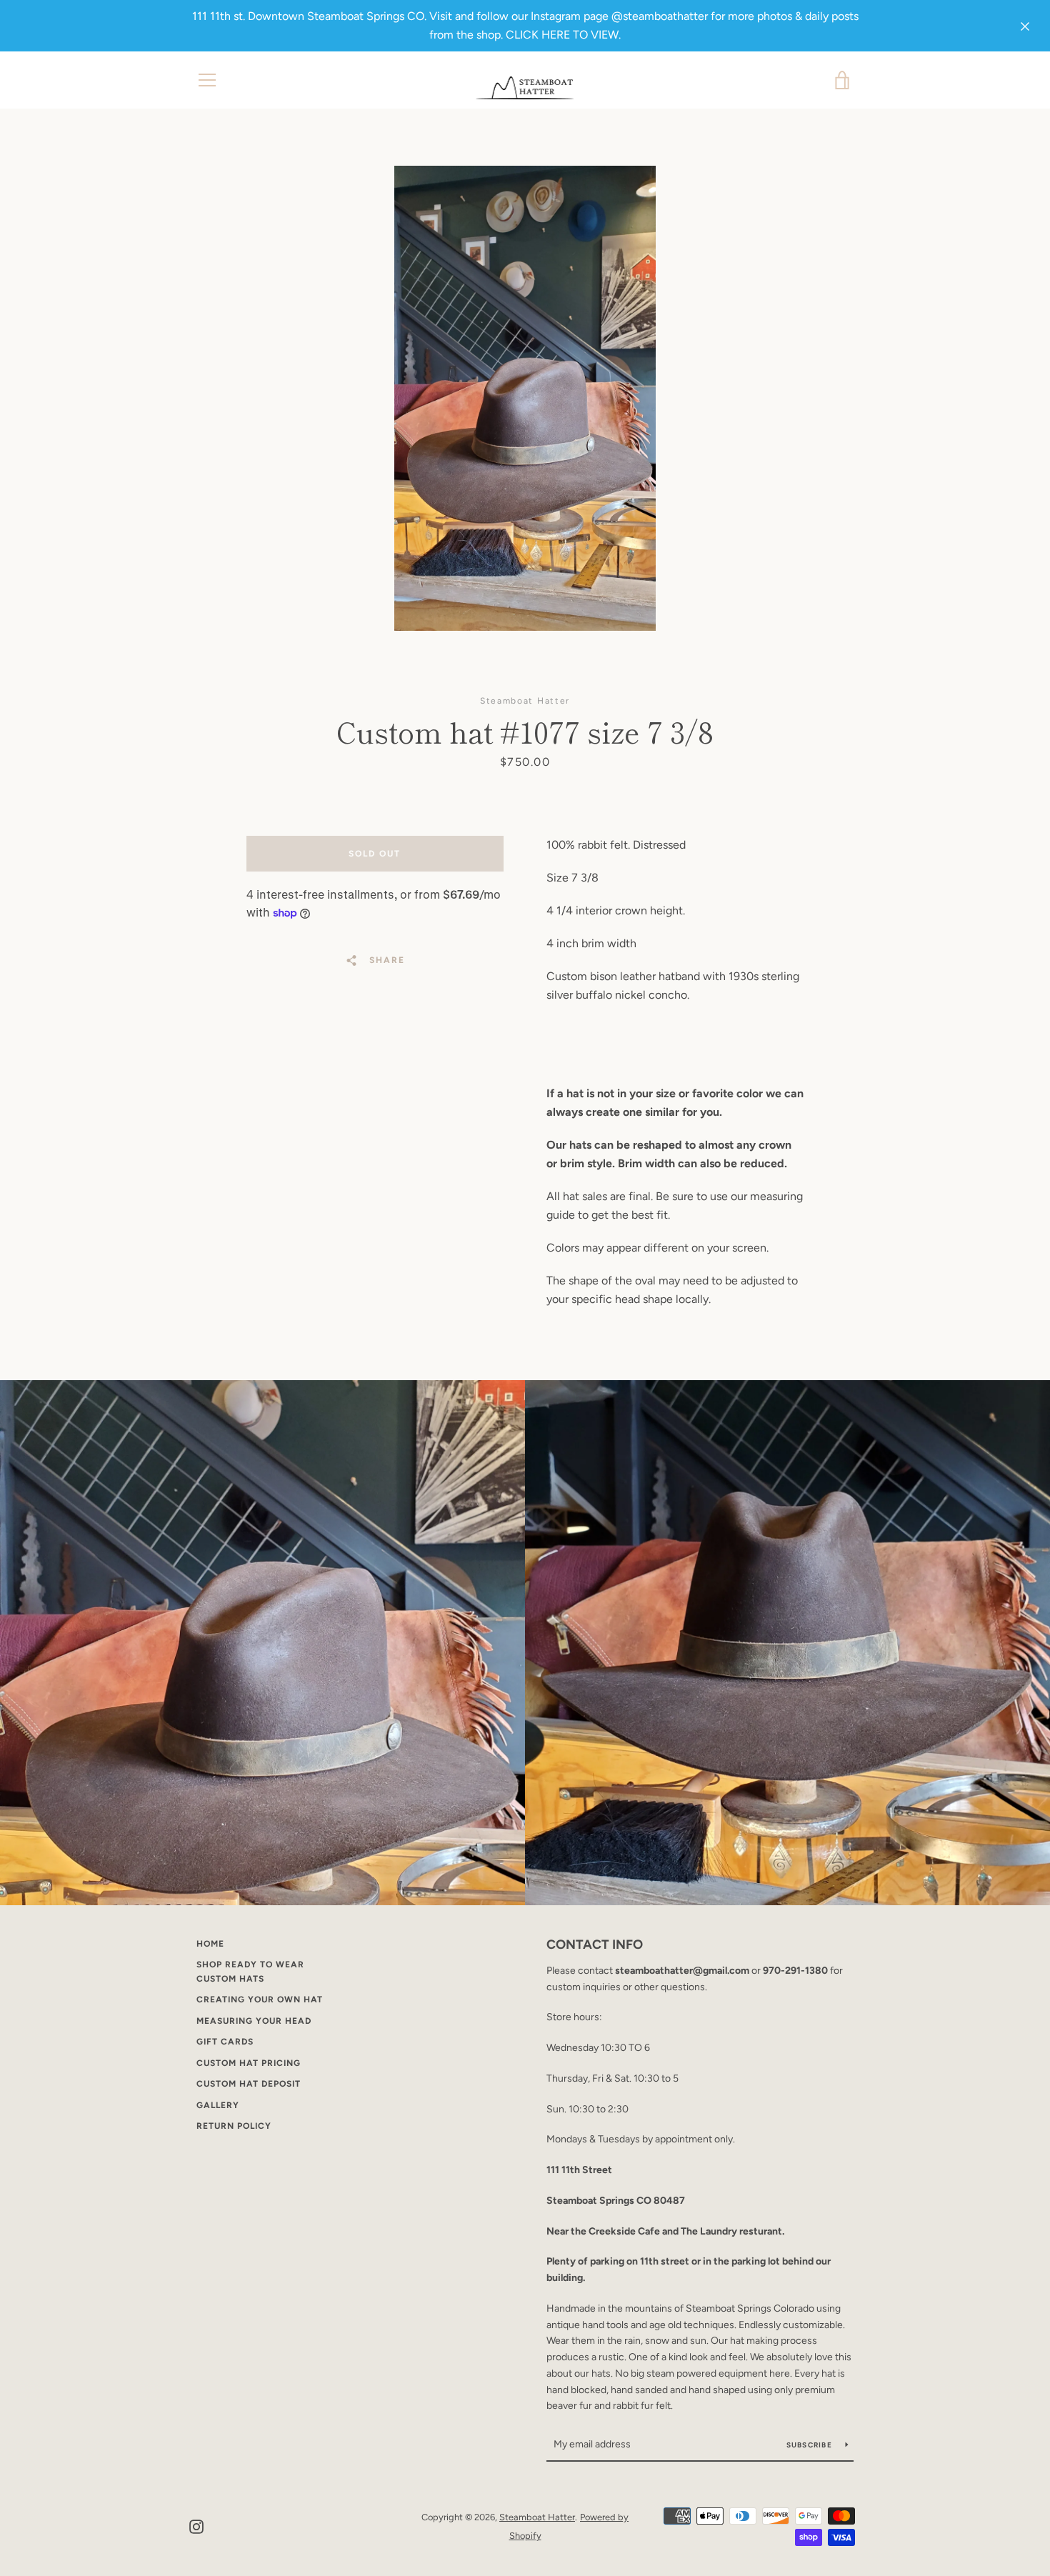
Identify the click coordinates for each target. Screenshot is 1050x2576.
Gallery (218, 2105)
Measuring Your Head (254, 2021)
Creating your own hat (260, 2000)
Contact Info (595, 1945)
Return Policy (234, 2126)
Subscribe (811, 2445)
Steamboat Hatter (537, 2517)
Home (210, 1944)
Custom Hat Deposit (249, 2084)
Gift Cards (225, 2042)
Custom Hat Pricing (249, 2063)
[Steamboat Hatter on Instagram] (196, 2526)
